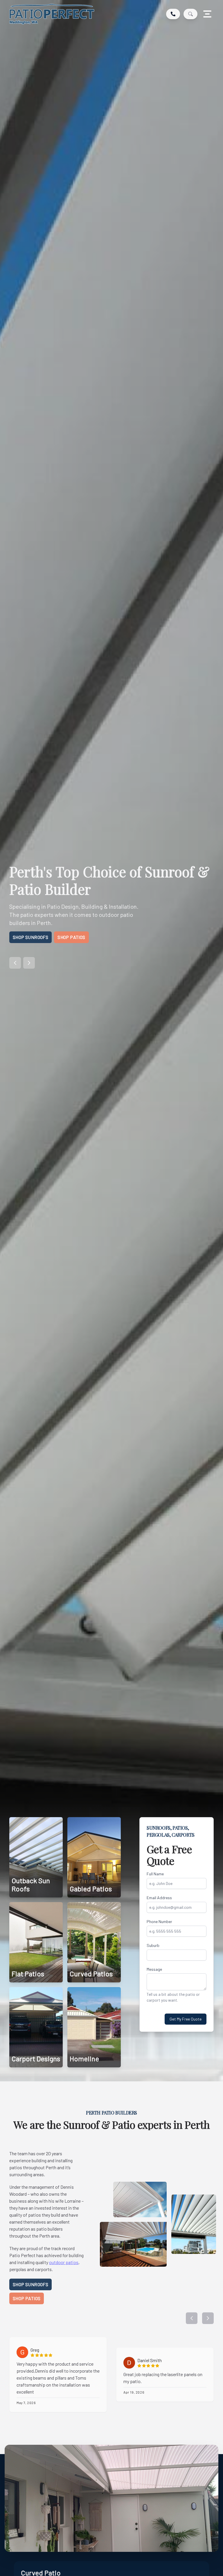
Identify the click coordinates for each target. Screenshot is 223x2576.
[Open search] (190, 14)
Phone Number (159, 1921)
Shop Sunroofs (30, 937)
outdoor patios (64, 2262)
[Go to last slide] (192, 2318)
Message (154, 1969)
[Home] (52, 14)
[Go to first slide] (29, 963)
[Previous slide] (15, 963)
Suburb (153, 1945)
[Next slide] (208, 2318)
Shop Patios (71, 937)
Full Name (155, 1874)
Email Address (159, 1898)
